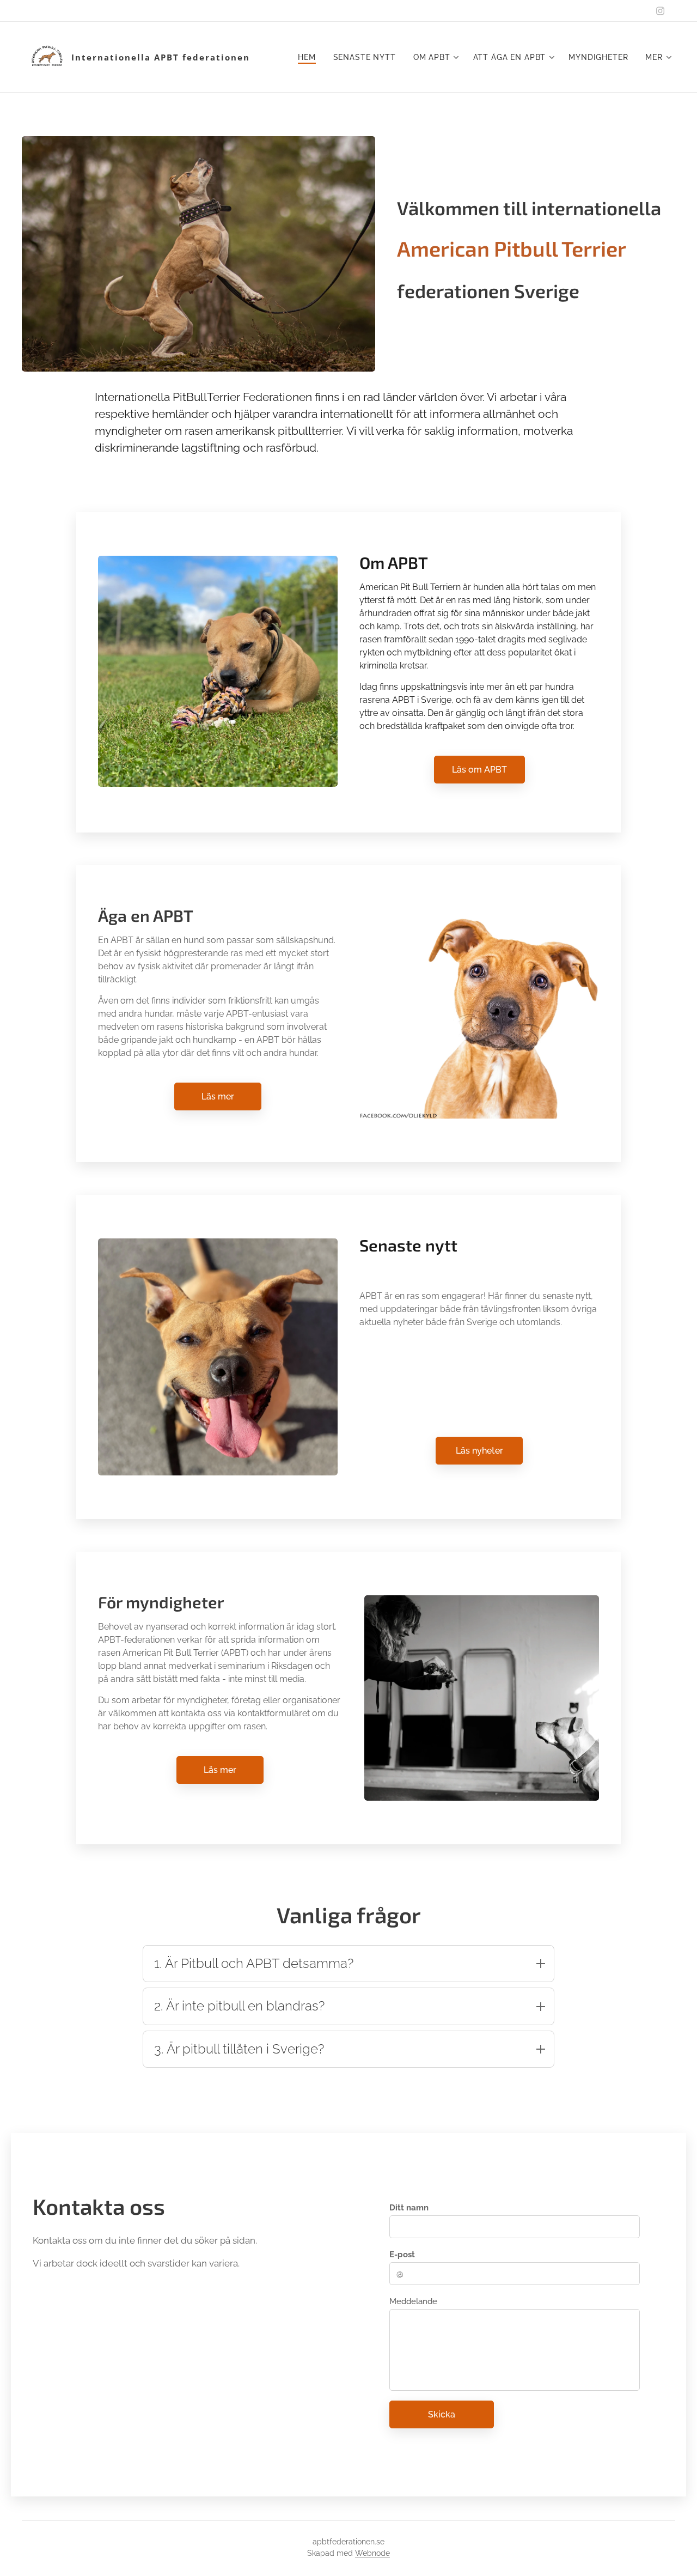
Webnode (372, 2553)
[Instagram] (660, 11)
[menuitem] (310, 57)
